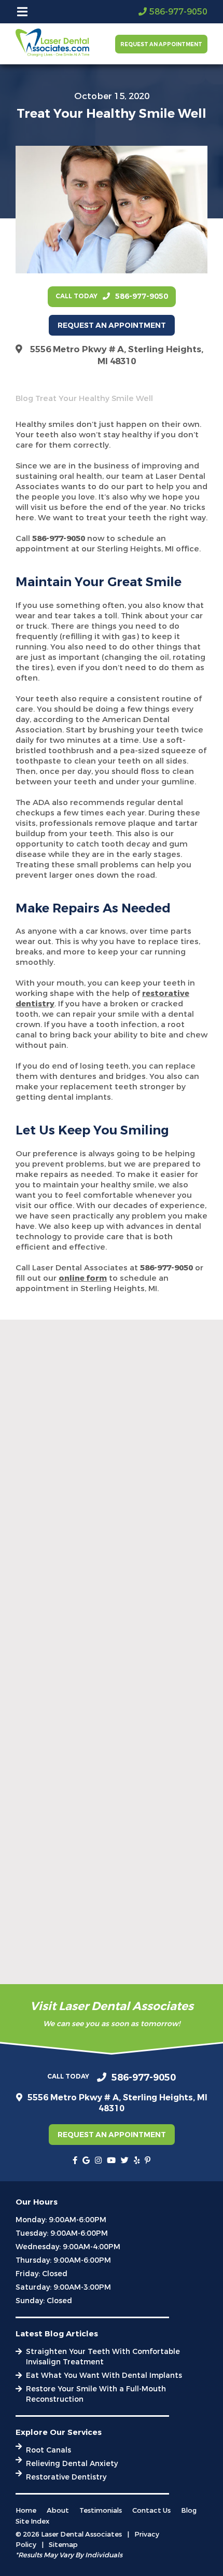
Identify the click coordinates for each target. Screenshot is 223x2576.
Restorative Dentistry (66, 2477)
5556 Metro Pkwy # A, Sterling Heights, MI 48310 (117, 355)
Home (26, 2510)
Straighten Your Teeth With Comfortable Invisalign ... (103, 1591)
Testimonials (101, 2510)
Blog (24, 398)
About (58, 2510)
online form (83, 1278)
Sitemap (63, 2545)
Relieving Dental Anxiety (72, 2464)
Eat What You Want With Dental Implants (104, 2376)
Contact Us (151, 2510)
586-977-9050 (59, 538)
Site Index (32, 2521)
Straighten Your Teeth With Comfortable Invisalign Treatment (103, 2357)
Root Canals (48, 2450)
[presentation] (75, 2160)
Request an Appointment (161, 44)
